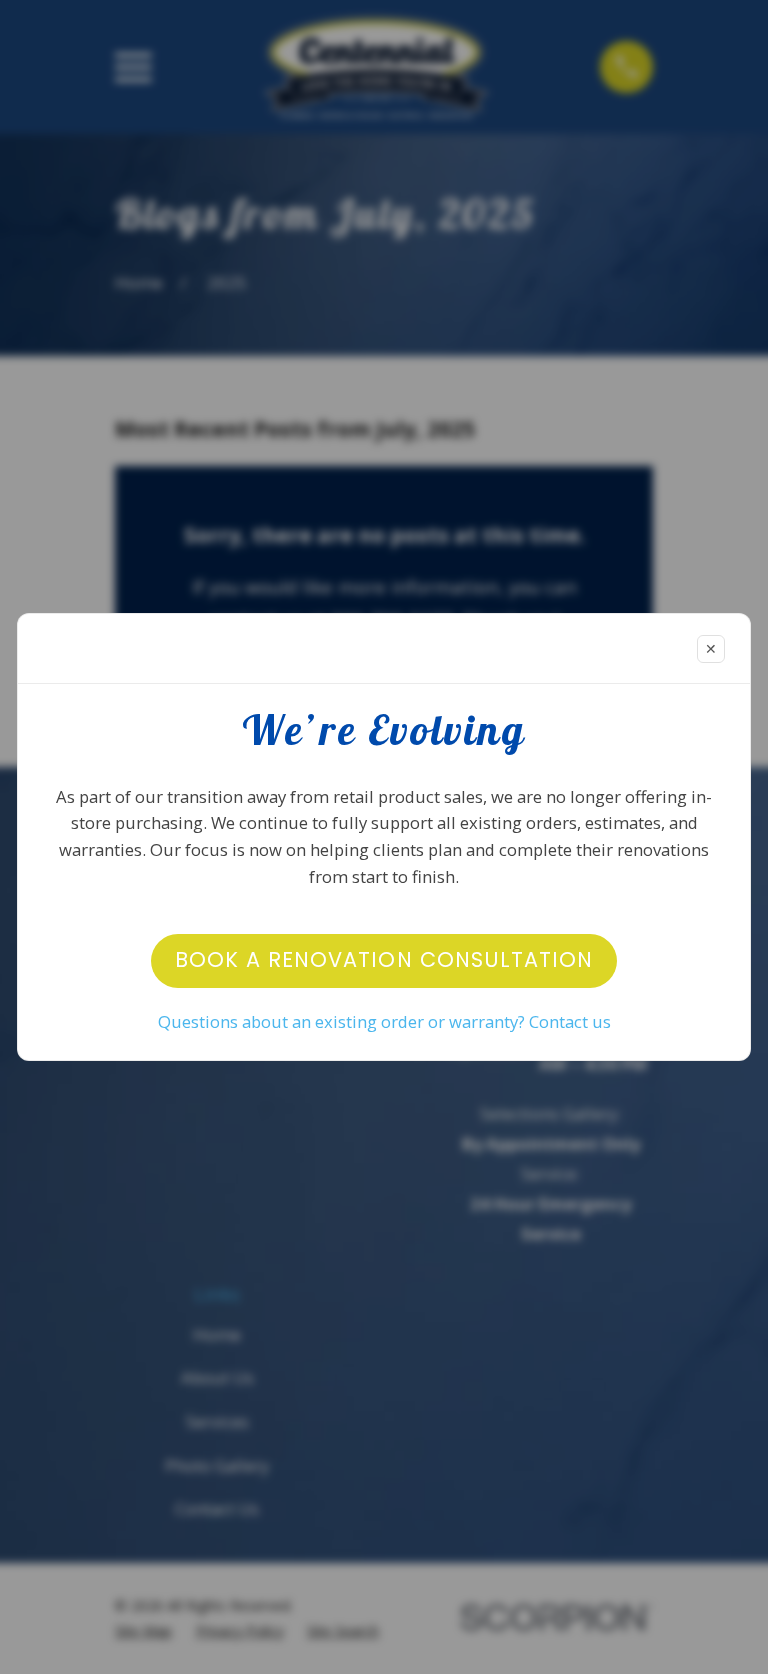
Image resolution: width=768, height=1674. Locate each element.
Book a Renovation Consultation (384, 959)
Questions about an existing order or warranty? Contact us (384, 1021)
